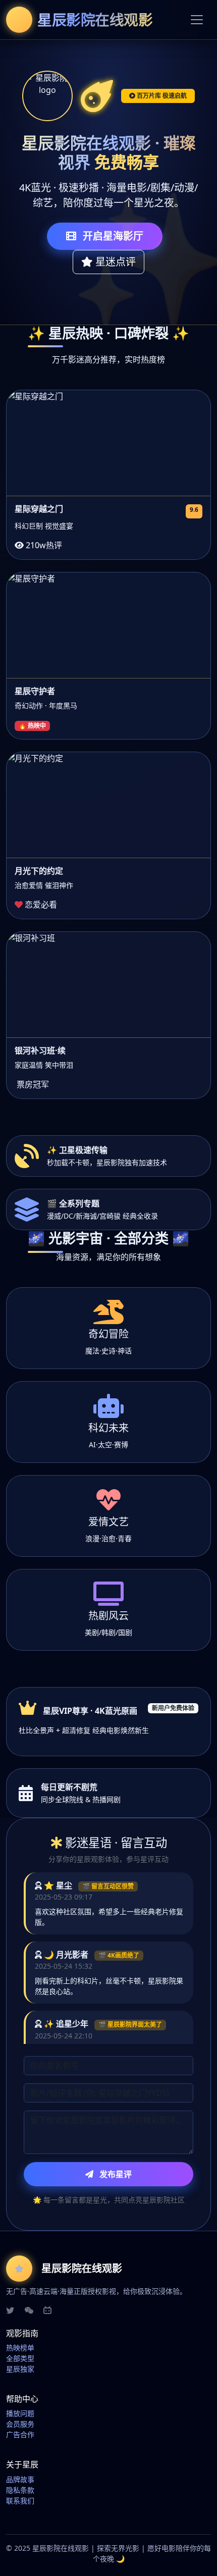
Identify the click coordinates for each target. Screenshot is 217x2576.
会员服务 (20, 2424)
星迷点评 (114, 262)
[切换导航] (197, 20)
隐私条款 (20, 2490)
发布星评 (115, 2174)
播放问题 (20, 2413)
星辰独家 (20, 2369)
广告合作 (20, 2434)
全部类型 (20, 2358)
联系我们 (20, 2501)
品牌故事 (20, 2479)
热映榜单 (20, 2348)
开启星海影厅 (112, 236)
